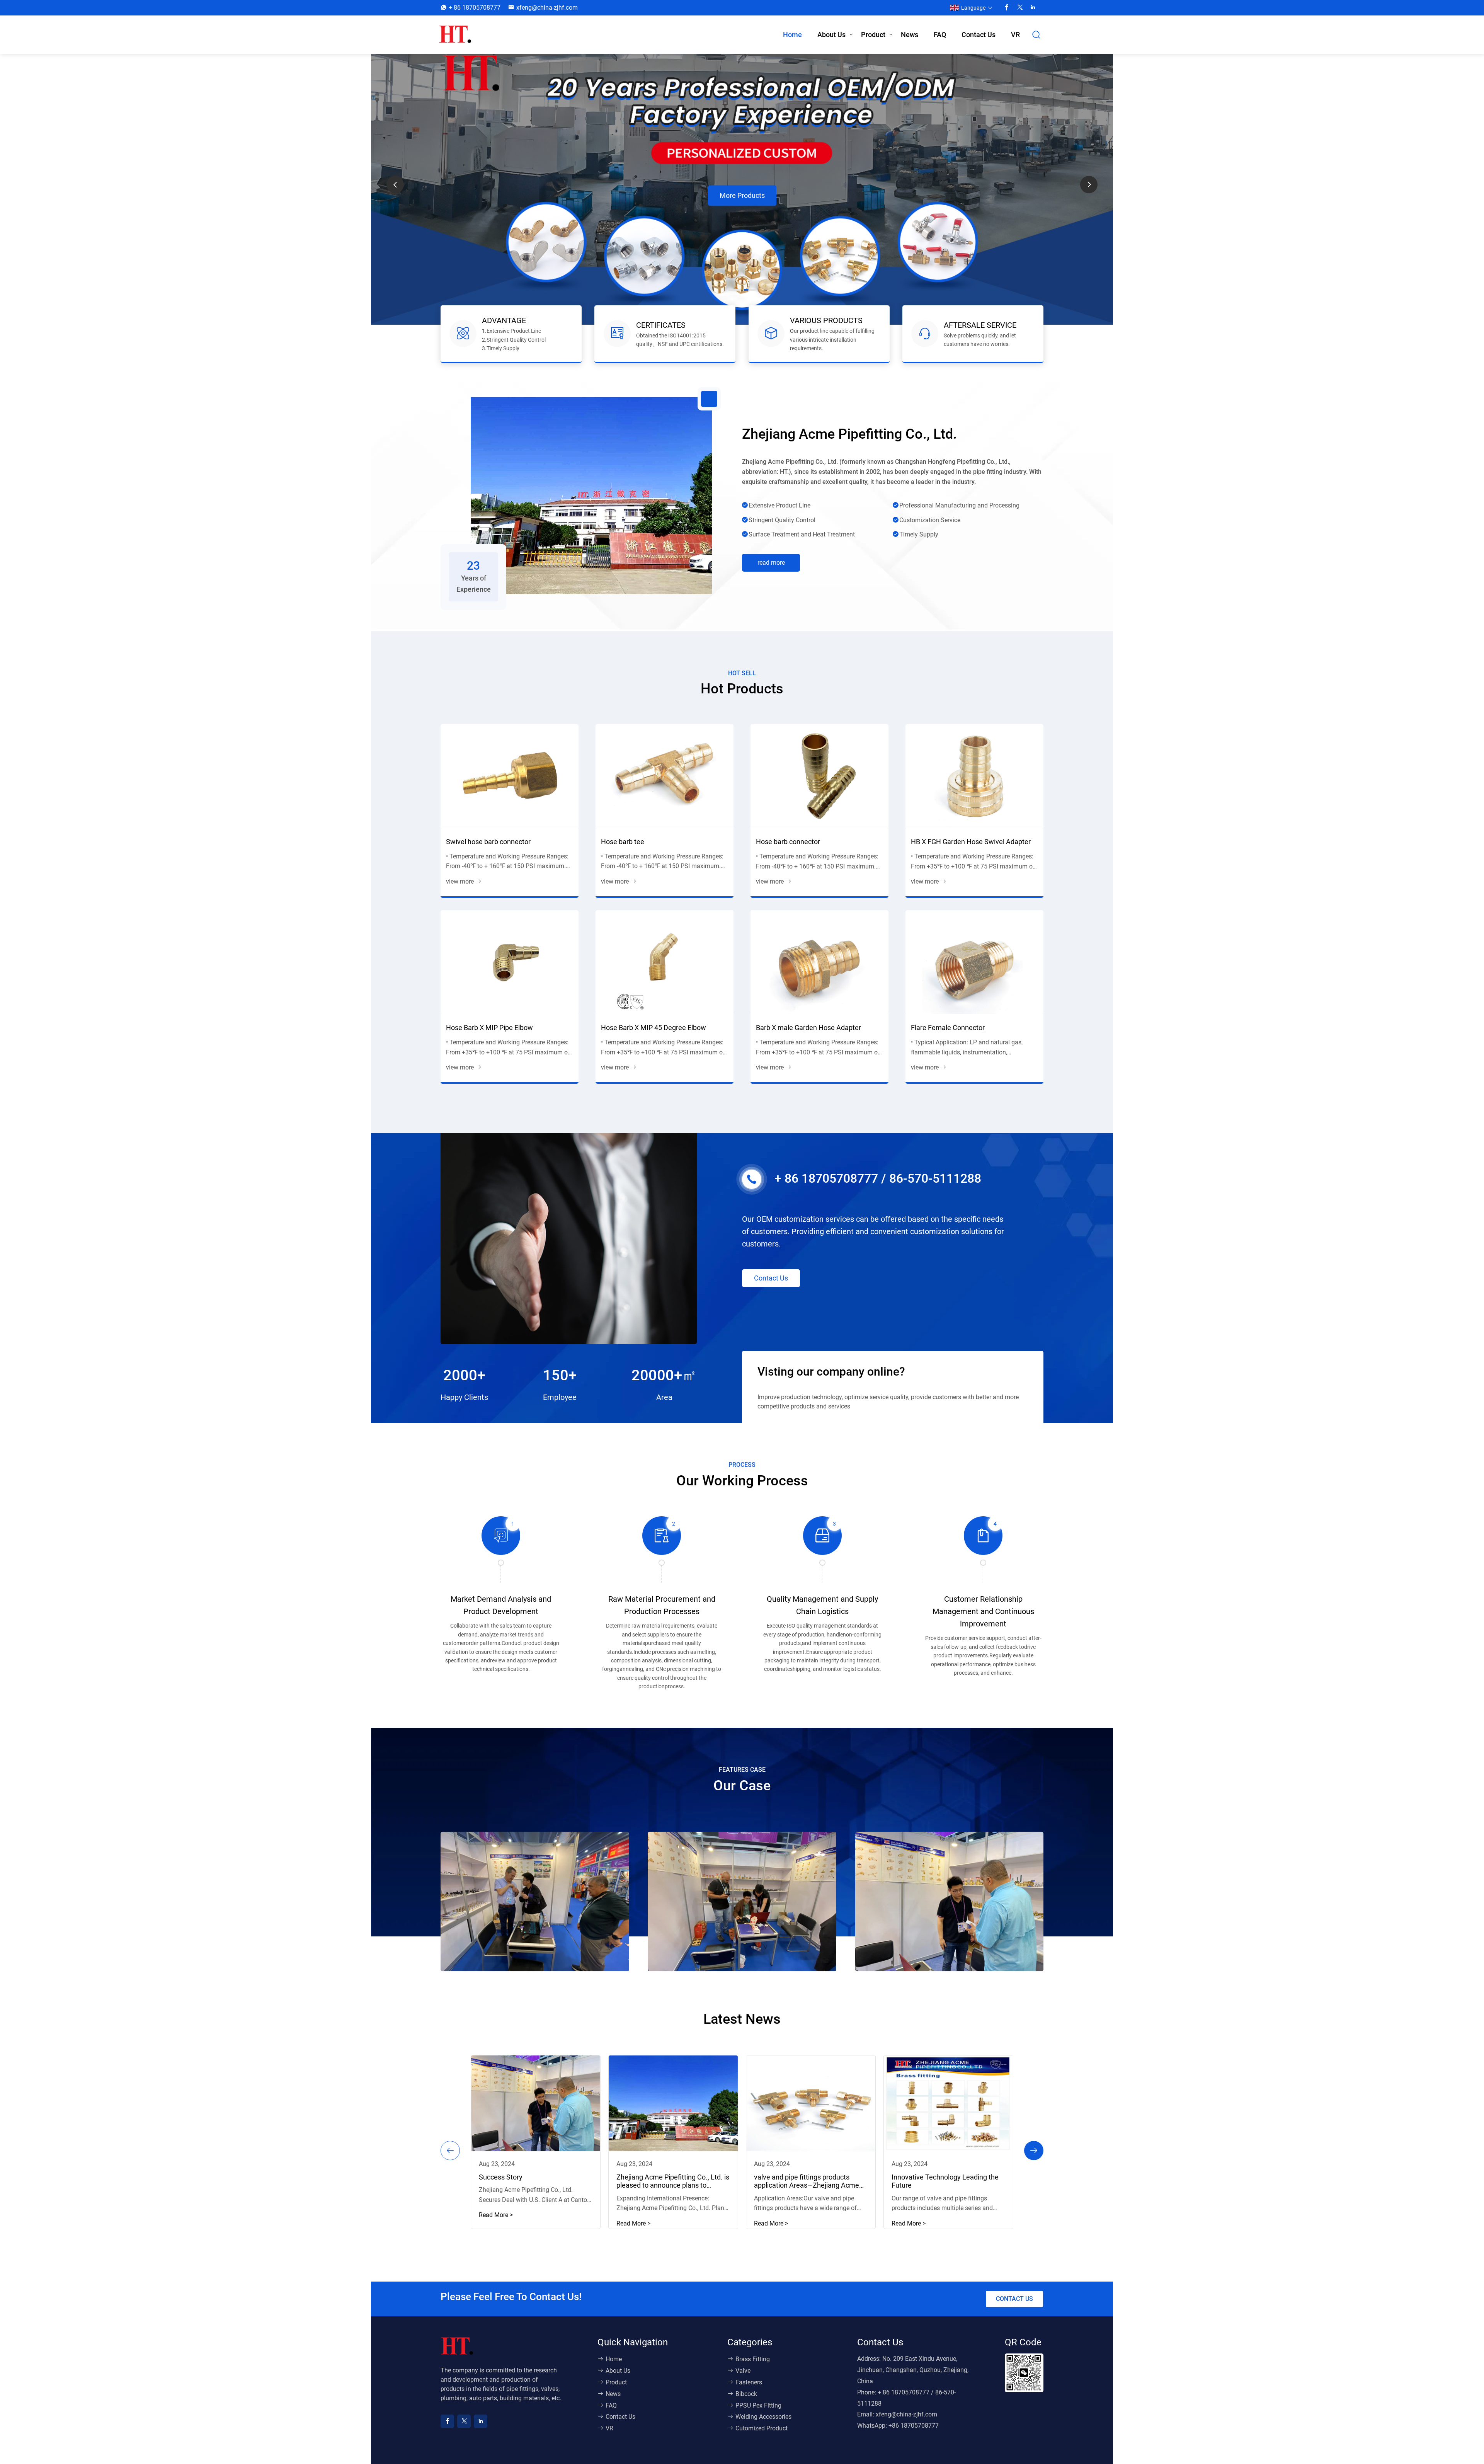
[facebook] (1007, 8)
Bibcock (746, 2394)
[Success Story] (536, 2103)
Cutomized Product (762, 2428)
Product (873, 35)
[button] (1089, 185)
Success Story (501, 2177)
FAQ (940, 35)
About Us (831, 35)
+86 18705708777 (914, 2426)
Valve (743, 2371)
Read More (771, 563)
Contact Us (979, 35)
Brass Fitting (753, 2359)
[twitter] (1020, 8)
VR (1015, 35)
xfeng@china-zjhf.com (547, 8)
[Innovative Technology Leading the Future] (948, 2103)
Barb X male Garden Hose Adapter (808, 1028)
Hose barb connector (788, 842)
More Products (742, 214)
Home (792, 35)
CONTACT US (1014, 2299)
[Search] (1036, 35)
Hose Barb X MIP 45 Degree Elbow (654, 1028)
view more (460, 881)
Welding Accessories (763, 2417)
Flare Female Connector (948, 1028)
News (910, 35)
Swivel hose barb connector (488, 842)
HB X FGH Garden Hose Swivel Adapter (971, 842)
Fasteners (749, 2382)
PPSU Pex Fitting (758, 2405)
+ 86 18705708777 (475, 8)
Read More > (496, 2215)
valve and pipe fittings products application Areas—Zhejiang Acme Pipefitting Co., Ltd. (807, 2181)
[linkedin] (1033, 8)
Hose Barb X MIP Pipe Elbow (489, 1028)
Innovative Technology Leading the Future (945, 2181)
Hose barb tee (623, 842)
